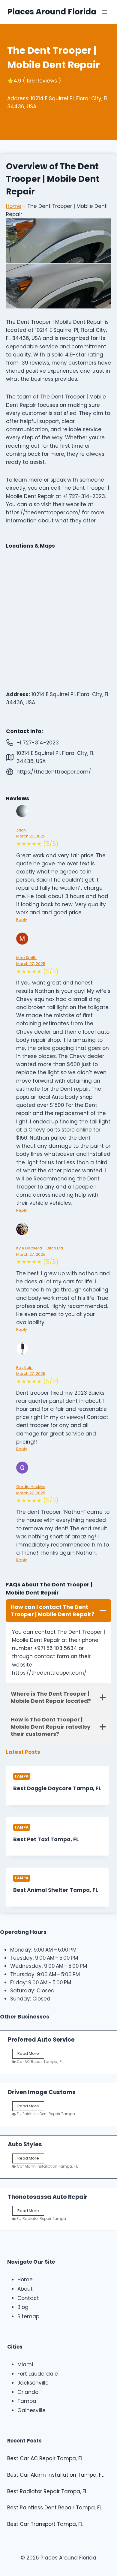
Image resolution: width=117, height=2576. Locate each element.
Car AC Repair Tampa (37, 2062)
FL (61, 2062)
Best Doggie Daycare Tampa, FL (57, 1788)
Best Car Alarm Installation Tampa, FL (55, 2475)
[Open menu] (104, 12)
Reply (22, 920)
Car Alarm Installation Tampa (44, 2166)
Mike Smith (26, 958)
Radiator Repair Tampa (44, 2218)
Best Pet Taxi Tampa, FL (46, 1839)
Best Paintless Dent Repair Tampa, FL (54, 2508)
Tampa (22, 1776)
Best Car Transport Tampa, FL (45, 2524)
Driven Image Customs (42, 2092)
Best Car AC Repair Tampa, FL (45, 2458)
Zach (21, 830)
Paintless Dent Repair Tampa (49, 2114)
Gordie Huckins (31, 1487)
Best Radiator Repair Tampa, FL (47, 2491)
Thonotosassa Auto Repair (48, 2197)
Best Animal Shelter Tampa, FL (56, 1890)
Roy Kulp (24, 1368)
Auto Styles (25, 2144)
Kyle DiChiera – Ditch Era (40, 1248)
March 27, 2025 (31, 836)
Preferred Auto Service (41, 2040)
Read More (29, 2054)
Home (14, 206)
